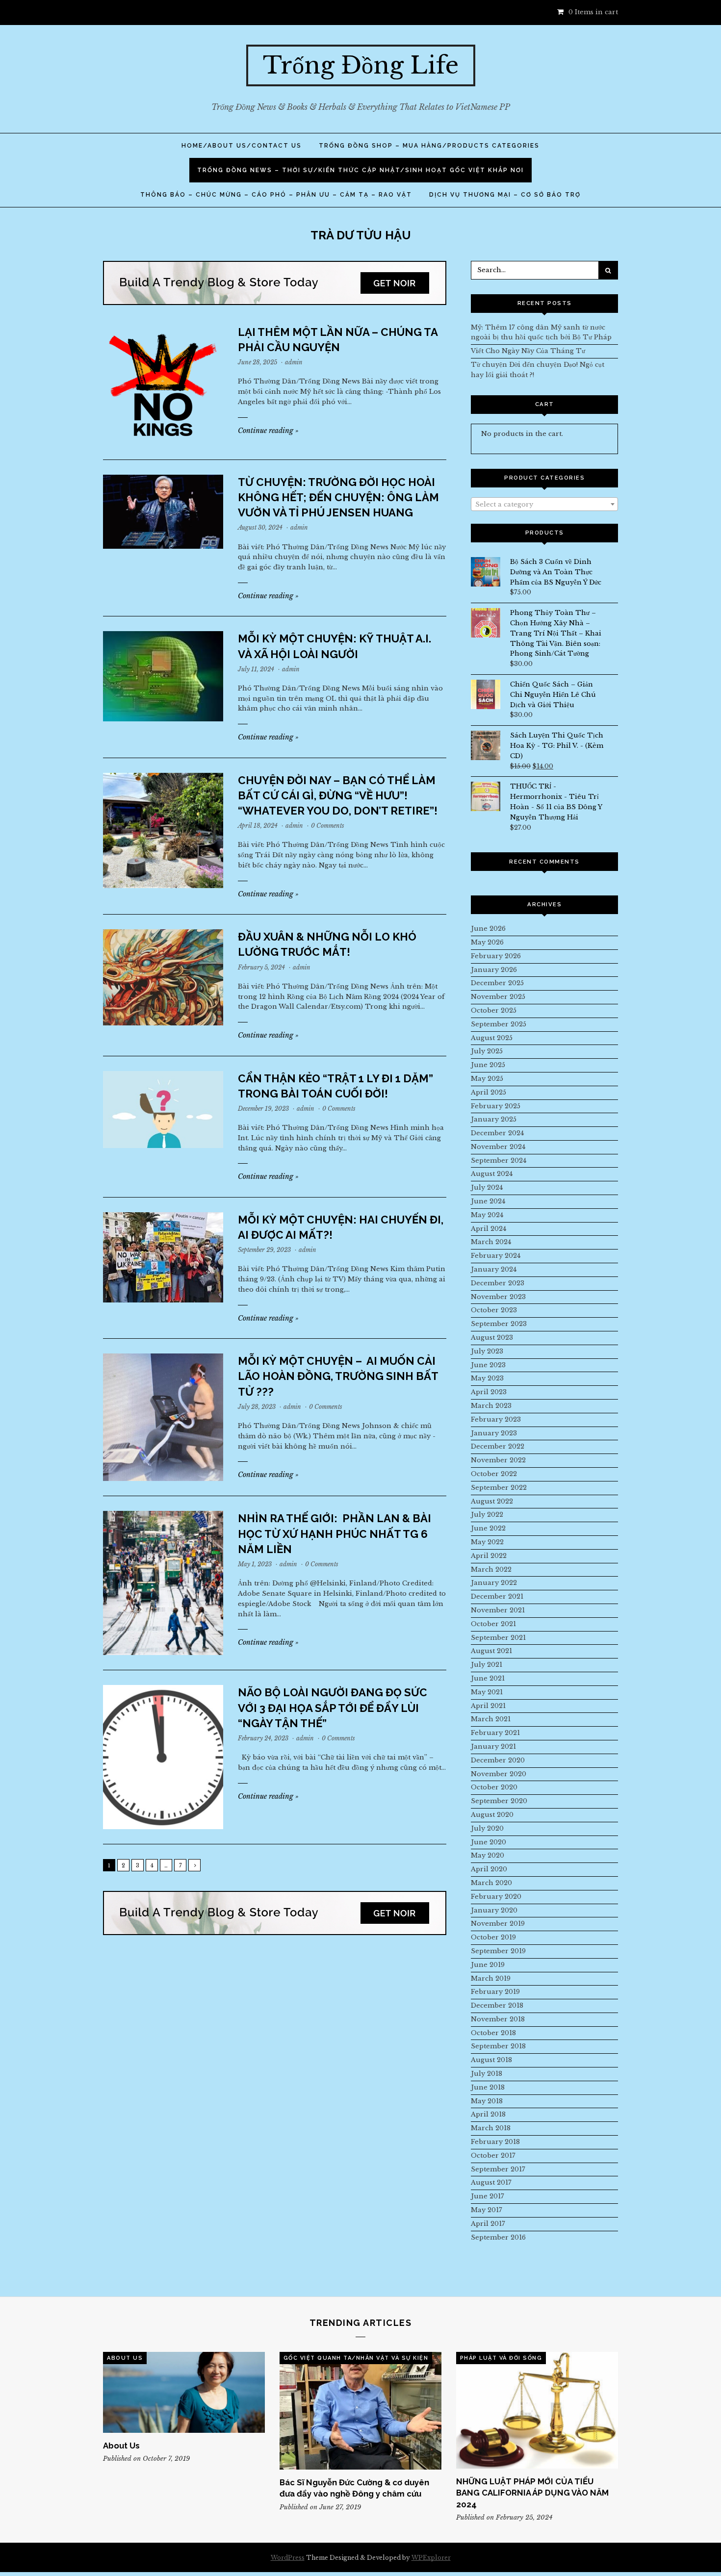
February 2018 (495, 2142)
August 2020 (492, 1815)
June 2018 (488, 2087)
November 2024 (498, 1147)
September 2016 (498, 2237)
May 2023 (487, 1378)
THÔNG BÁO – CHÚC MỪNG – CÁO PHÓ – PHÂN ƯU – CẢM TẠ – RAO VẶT (276, 195)
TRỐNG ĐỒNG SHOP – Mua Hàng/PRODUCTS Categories (429, 146)
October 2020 (494, 1787)
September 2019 (498, 1951)
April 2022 (489, 1556)
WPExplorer (431, 2558)
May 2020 (488, 1855)
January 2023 (494, 1433)
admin (294, 362)
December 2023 (498, 1283)
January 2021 (493, 1747)
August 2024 (492, 1174)
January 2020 (494, 1910)
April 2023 (489, 1392)
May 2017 (487, 2210)
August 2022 (492, 1501)
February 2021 (495, 1733)
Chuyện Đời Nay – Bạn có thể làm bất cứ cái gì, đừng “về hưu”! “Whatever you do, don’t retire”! (338, 795)
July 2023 (487, 1351)
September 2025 (499, 1024)
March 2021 (491, 1719)
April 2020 (489, 1869)
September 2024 (499, 1160)
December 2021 (497, 1596)
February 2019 (495, 1992)
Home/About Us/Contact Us (242, 146)
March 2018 (491, 2128)
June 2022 (488, 1528)
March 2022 (491, 1569)
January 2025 (494, 1119)
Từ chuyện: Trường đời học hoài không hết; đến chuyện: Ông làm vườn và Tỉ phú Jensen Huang (338, 497)
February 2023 (496, 1419)
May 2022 (487, 1542)
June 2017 (488, 2196)
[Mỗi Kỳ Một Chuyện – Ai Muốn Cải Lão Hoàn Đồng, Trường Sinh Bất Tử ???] (163, 1417)
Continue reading (268, 431)
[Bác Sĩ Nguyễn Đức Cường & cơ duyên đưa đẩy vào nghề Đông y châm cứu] (360, 2411)
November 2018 (498, 2019)
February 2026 (496, 956)
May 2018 (487, 2101)
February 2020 (496, 1897)
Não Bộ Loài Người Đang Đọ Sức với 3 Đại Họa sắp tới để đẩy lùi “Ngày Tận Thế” (333, 1708)
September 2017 (498, 2169)
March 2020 (491, 1883)
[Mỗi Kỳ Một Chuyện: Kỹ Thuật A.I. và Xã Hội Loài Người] (163, 676)
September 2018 (498, 2046)
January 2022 (494, 1583)
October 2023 (494, 1310)
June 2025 (488, 1065)
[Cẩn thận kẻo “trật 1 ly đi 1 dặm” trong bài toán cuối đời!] (163, 1109)
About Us (125, 2358)
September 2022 (499, 1488)
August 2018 (491, 2060)
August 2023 (492, 1338)
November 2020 (499, 1774)
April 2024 (489, 1229)
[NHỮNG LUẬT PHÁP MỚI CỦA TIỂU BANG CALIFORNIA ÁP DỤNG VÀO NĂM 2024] (537, 2410)
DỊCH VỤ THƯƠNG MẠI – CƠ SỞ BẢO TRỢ (505, 195)
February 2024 (496, 1256)
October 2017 (493, 2155)
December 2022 (498, 1446)
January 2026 (494, 970)
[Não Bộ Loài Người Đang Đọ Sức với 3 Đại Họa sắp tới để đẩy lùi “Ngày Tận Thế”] (163, 1757)
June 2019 (488, 1965)
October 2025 (494, 1010)
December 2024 (497, 1133)
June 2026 (488, 929)
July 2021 (487, 1665)
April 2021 (488, 1706)
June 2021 (488, 1678)
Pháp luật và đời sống (501, 2358)
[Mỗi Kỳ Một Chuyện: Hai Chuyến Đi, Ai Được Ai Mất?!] (163, 1257)
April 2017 (488, 2224)
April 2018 (488, 2114)
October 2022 (494, 1474)
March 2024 (491, 1242)
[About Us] (184, 2392)
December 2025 (497, 983)
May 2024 (487, 1215)
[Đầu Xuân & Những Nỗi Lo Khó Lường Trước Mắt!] (163, 977)
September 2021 (498, 1638)
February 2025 (496, 1106)
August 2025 (492, 1038)
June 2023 (488, 1365)
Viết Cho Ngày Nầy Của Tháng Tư (528, 351)
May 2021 (487, 1692)
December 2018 (497, 2005)
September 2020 (499, 1801)
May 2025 (487, 1079)
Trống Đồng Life (361, 65)
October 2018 (493, 2033)
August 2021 (491, 1651)
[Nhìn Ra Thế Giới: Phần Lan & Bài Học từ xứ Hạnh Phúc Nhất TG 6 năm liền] (163, 1583)
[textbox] (544, 505)
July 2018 (487, 2074)
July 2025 (487, 1051)
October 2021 (493, 1624)
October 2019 (493, 1937)
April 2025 (489, 1092)
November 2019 (498, 1924)
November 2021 (498, 1610)
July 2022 (487, 1515)
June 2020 (489, 1842)
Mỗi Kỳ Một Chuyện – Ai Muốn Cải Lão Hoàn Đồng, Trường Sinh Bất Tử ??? (338, 1376)
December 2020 (498, 1760)
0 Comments (328, 826)
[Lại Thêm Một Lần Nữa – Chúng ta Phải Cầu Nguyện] (163, 385)
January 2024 (494, 1269)
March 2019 (491, 1978)
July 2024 (487, 1187)
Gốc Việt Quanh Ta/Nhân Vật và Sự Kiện (356, 2358)
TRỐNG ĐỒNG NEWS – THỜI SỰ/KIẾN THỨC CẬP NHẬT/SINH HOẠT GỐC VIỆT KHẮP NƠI (360, 170)
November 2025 (498, 997)
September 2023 (499, 1324)
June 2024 (488, 1201)
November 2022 (498, 1460)
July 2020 (487, 1828)
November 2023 (498, 1297)
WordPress (288, 2558)
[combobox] (544, 504)
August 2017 (491, 2182)
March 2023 (491, 1406)
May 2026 (487, 942)
